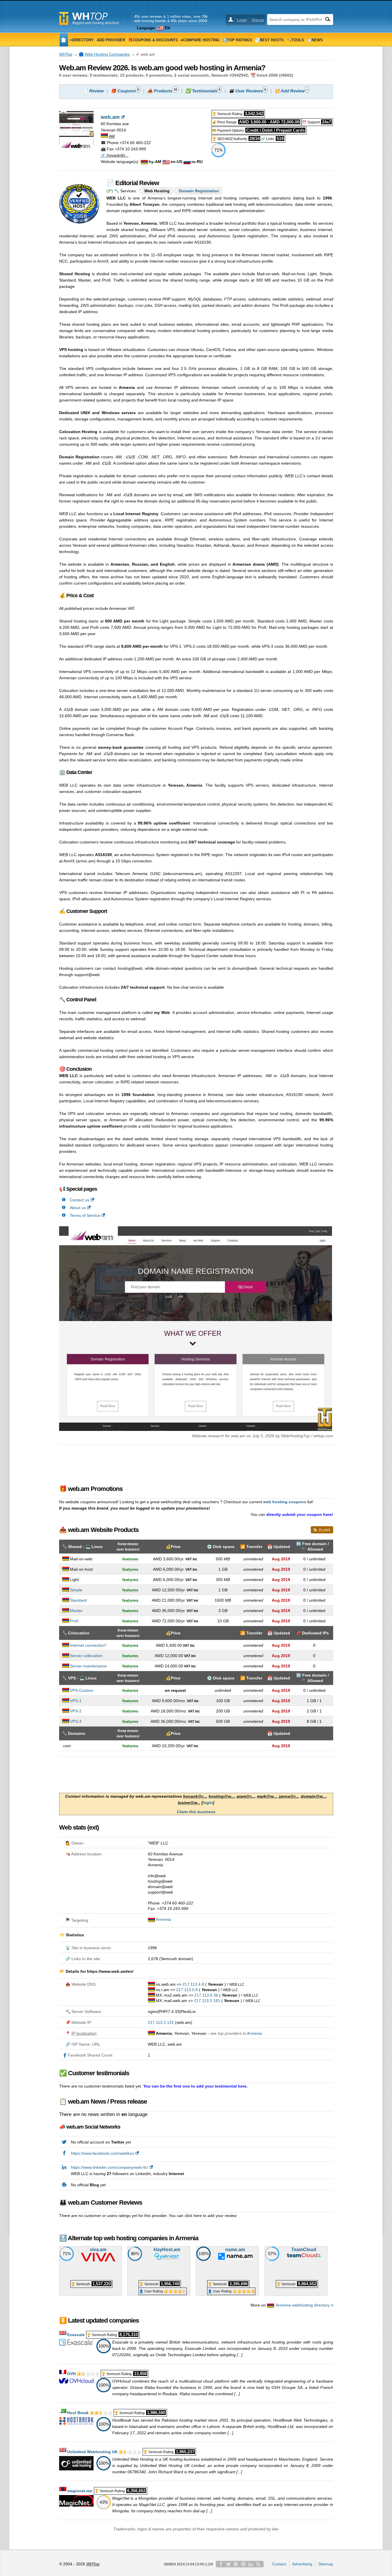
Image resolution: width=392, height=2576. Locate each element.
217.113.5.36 (206, 1995)
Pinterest (243, 2564)
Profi (74, 1621)
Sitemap (326, 2564)
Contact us (79, 1200)
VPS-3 (76, 1721)
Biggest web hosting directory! (96, 23)
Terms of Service (85, 1215)
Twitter (228, 2564)
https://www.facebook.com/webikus (102, 2153)
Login (242, 20)
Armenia (163, 1919)
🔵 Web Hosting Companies (104, 54)
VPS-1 (76, 1701)
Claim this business (196, 1812)
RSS (258, 2564)
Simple (76, 1590)
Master (76, 1611)
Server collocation (86, 1656)
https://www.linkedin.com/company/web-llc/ (109, 2167)
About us (78, 1208)
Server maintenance (88, 1666)
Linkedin (251, 2564)
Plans (325, 1530)
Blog (236, 2564)
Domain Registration (199, 191)
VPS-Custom (82, 1690)
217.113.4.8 (193, 1984)
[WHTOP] (64, 40)
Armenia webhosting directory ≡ (304, 2305)
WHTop (66, 54)
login (208, 1803)
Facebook (221, 2564)
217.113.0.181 (207, 2001)
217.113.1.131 (161, 2022)
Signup (258, 20)
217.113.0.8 (187, 1990)
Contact (279, 2564)
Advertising (302, 2564)
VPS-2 (76, 1711)
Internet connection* (88, 1645)
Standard (78, 1600)
